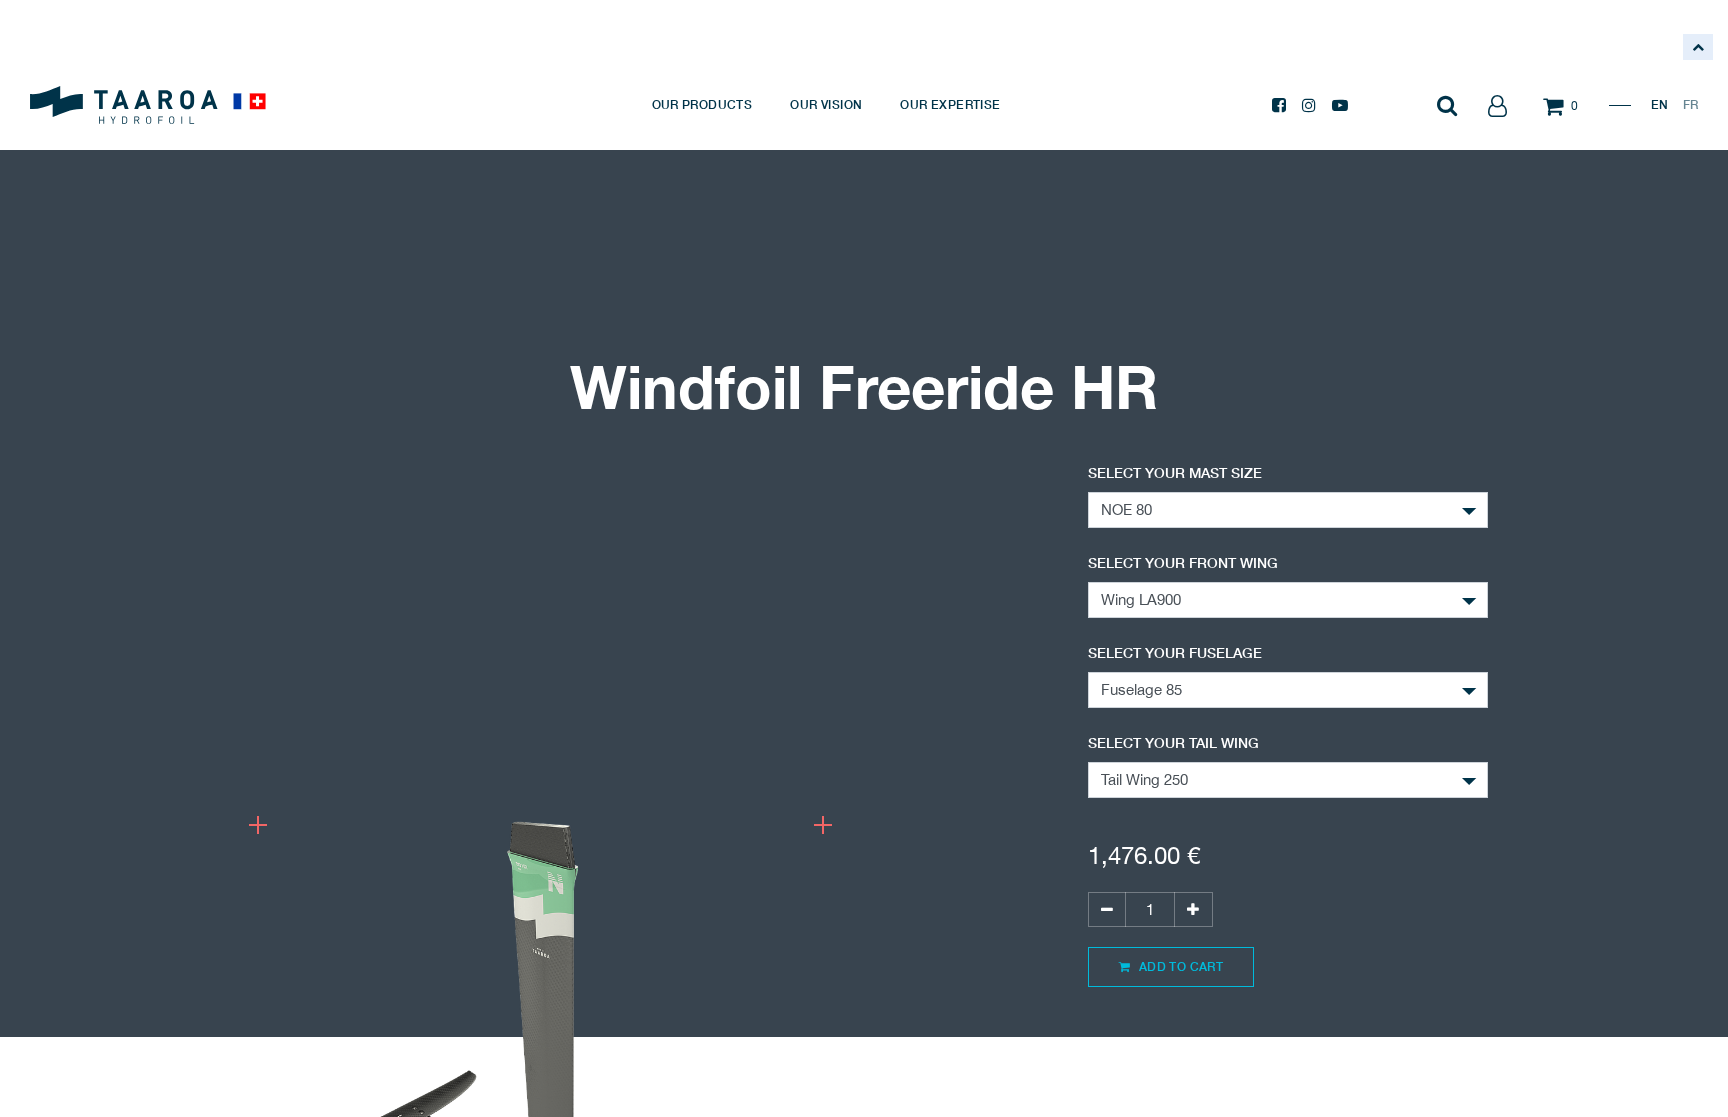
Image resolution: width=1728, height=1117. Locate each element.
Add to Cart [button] (1179, 966)
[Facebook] (1279, 105)
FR (1690, 104)
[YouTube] (1340, 105)
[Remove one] (1107, 909)
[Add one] (1193, 909)
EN (1659, 104)
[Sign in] (1497, 105)
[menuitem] (702, 105)
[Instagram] (1309, 105)
